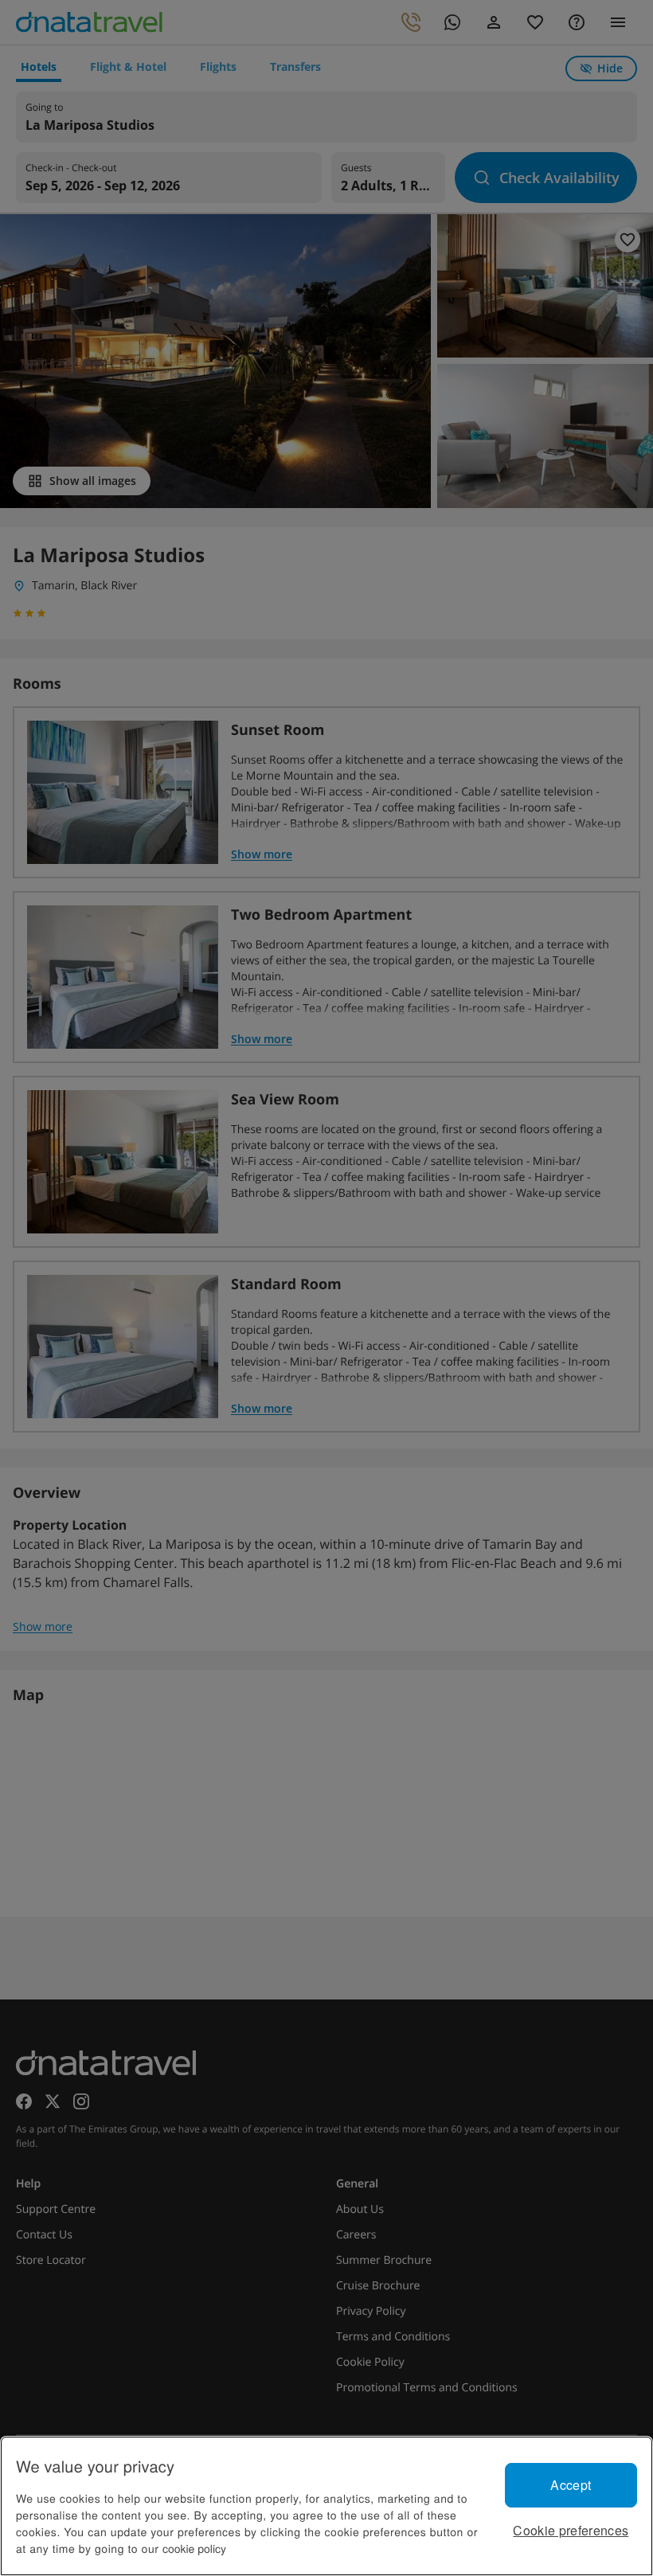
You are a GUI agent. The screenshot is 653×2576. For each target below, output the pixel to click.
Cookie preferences (571, 2530)
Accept (571, 2485)
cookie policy (194, 2548)
